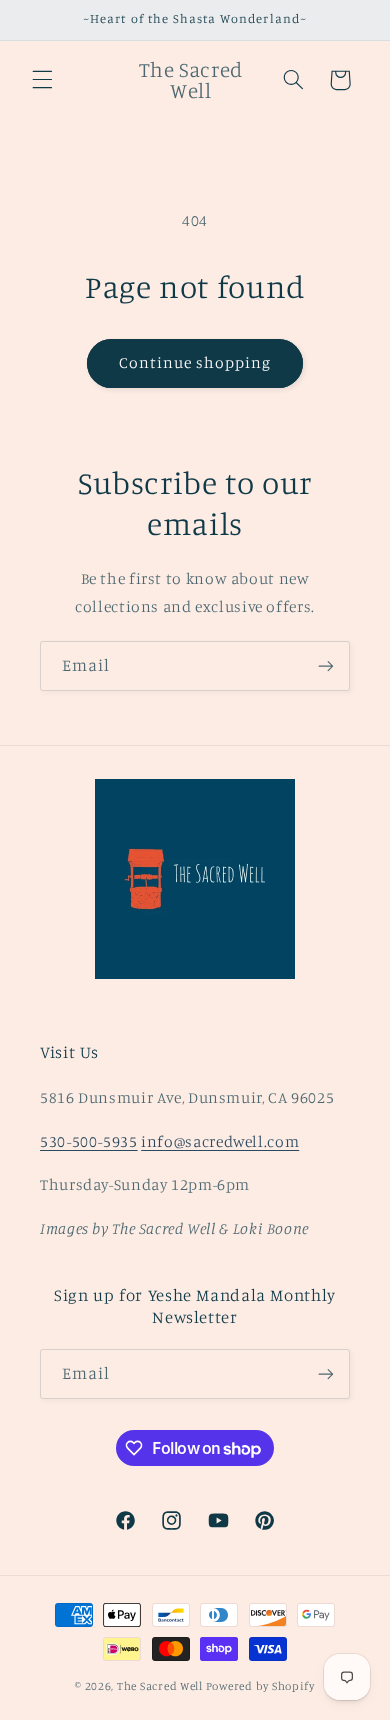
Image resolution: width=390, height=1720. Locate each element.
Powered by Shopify (260, 1686)
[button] (42, 80)
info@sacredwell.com (220, 1141)
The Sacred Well (160, 1686)
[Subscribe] (326, 665)
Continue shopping (195, 362)
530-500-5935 (89, 1141)
